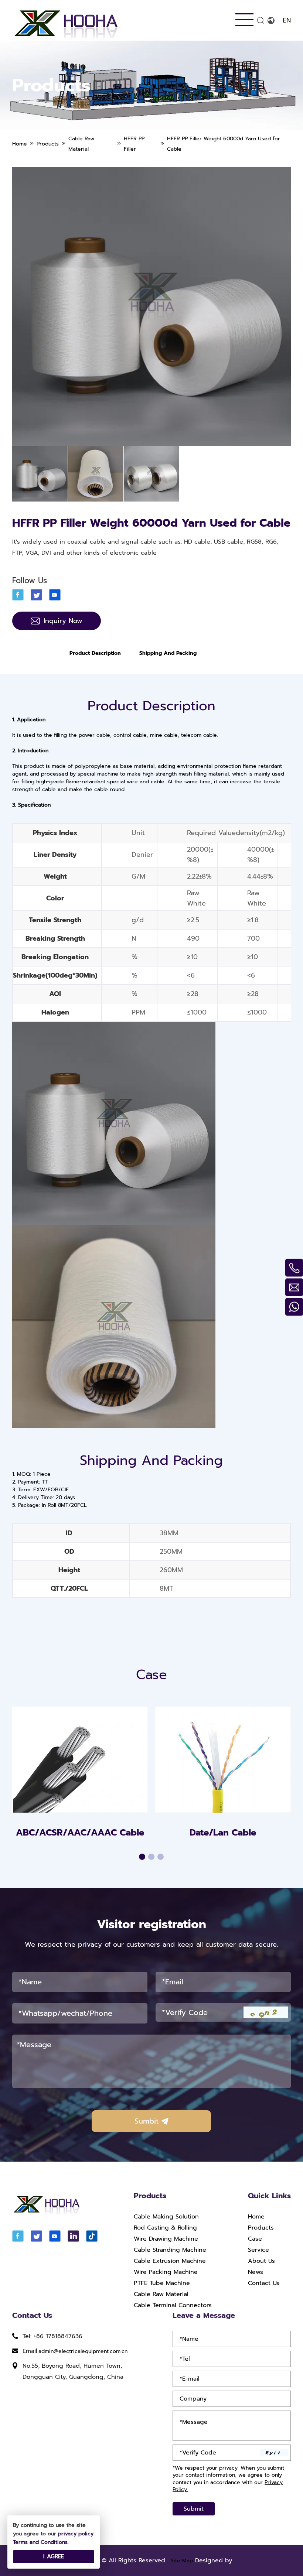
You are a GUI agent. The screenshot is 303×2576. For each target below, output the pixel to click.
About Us (261, 2261)
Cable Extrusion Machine (170, 2261)
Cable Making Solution (166, 2217)
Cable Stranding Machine (170, 2250)
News (256, 2272)
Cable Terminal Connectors (173, 2305)
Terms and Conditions (40, 2542)
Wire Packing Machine (166, 2272)
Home (256, 2217)
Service (258, 2250)
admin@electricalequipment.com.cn (83, 2351)
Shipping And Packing (168, 653)
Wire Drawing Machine (166, 2239)
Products (261, 2228)
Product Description (95, 653)
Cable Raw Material (161, 2294)
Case (255, 2239)
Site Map (182, 2561)
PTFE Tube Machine (162, 2283)
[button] (142, 1857)
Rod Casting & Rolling (165, 2228)
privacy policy (76, 2534)
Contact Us (264, 2283)
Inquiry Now (63, 621)
